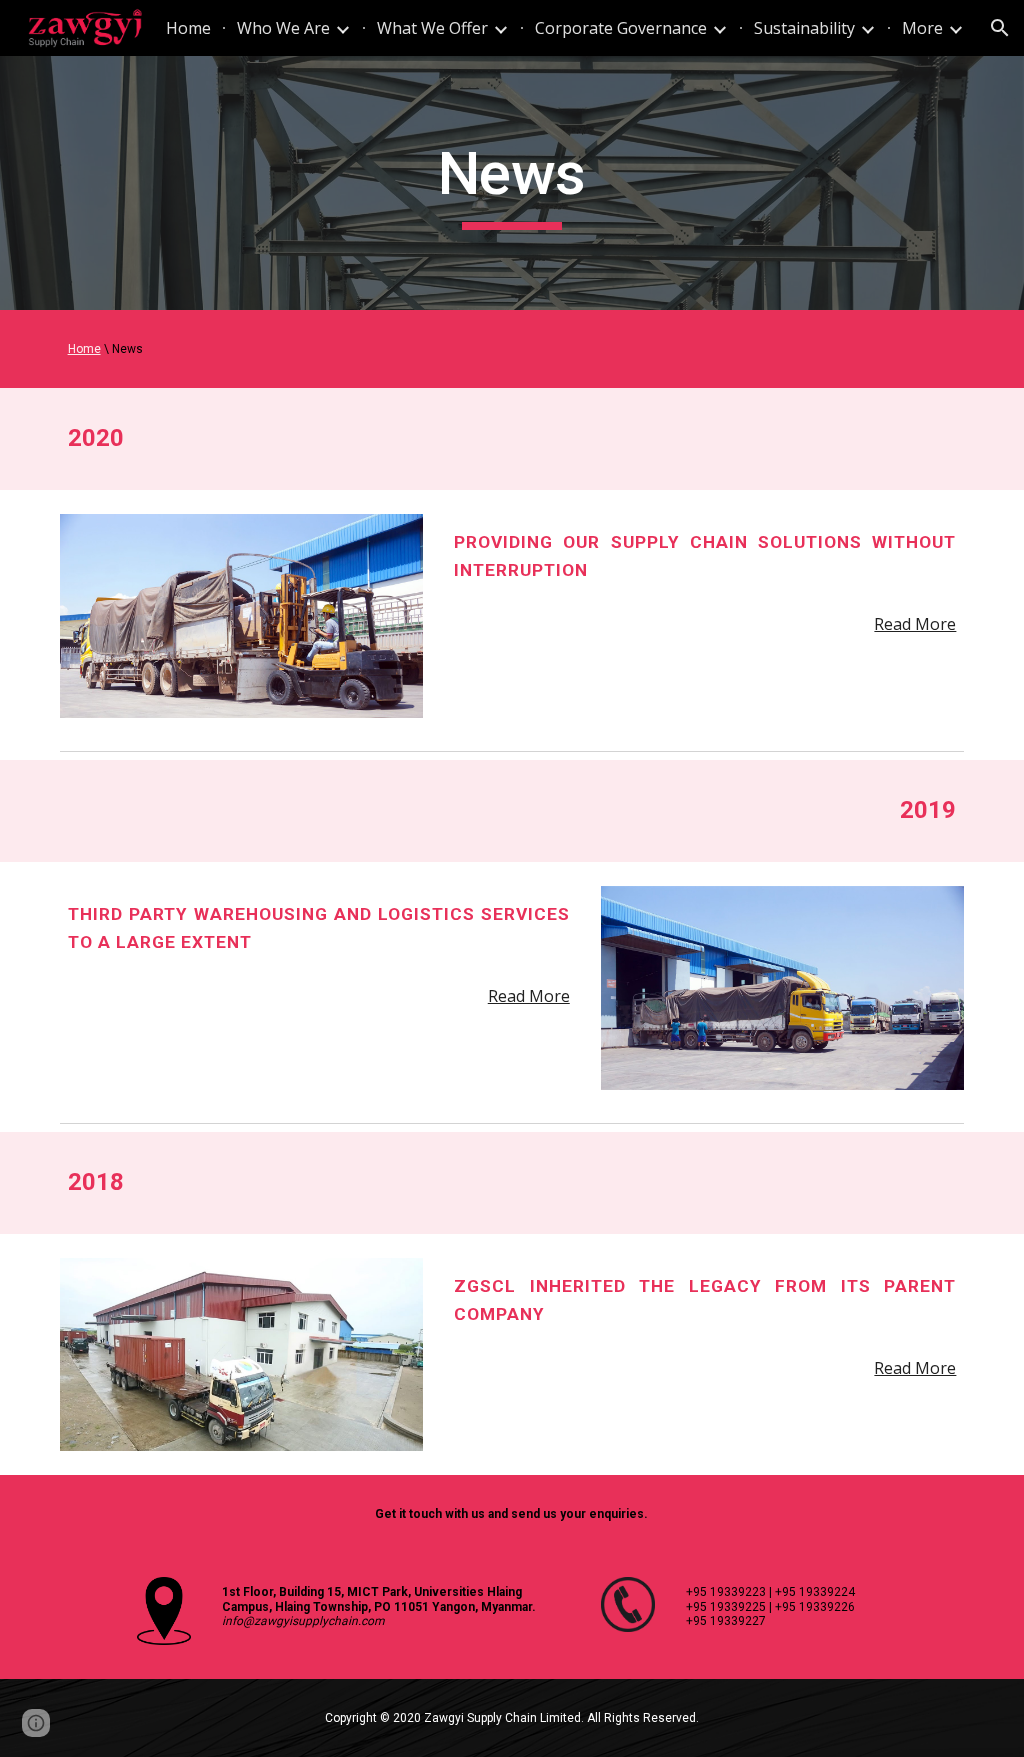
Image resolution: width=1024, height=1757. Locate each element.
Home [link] (188, 28)
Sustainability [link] (804, 28)
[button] (1000, 28)
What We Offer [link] (432, 28)
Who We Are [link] (283, 28)
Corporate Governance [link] (621, 28)
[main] (511, 183)
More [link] (922, 28)
